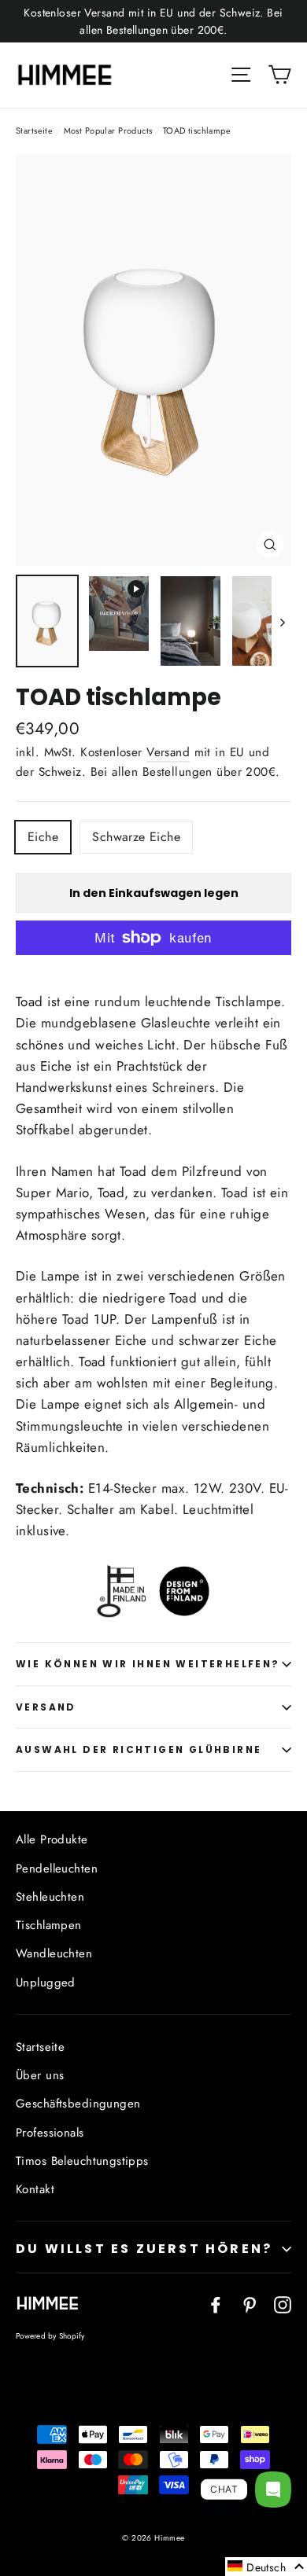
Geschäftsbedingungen (78, 2104)
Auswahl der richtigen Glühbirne (139, 1749)
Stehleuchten (50, 1897)
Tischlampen (49, 1925)
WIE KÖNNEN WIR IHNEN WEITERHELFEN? (148, 1664)
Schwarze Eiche (136, 837)
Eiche (43, 837)
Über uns (40, 2075)
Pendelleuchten (57, 1869)
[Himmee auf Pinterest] (250, 2304)
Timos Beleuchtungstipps (82, 2161)
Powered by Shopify (50, 2336)
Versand (168, 752)
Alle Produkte (52, 1839)
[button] (266, 2567)
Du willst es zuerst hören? (144, 2249)
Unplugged (46, 1983)
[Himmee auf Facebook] (216, 2304)
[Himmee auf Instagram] (283, 2304)
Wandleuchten (54, 1953)
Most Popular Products (108, 130)
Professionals (50, 2133)
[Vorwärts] (281, 621)
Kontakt (35, 2189)
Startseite (34, 130)
